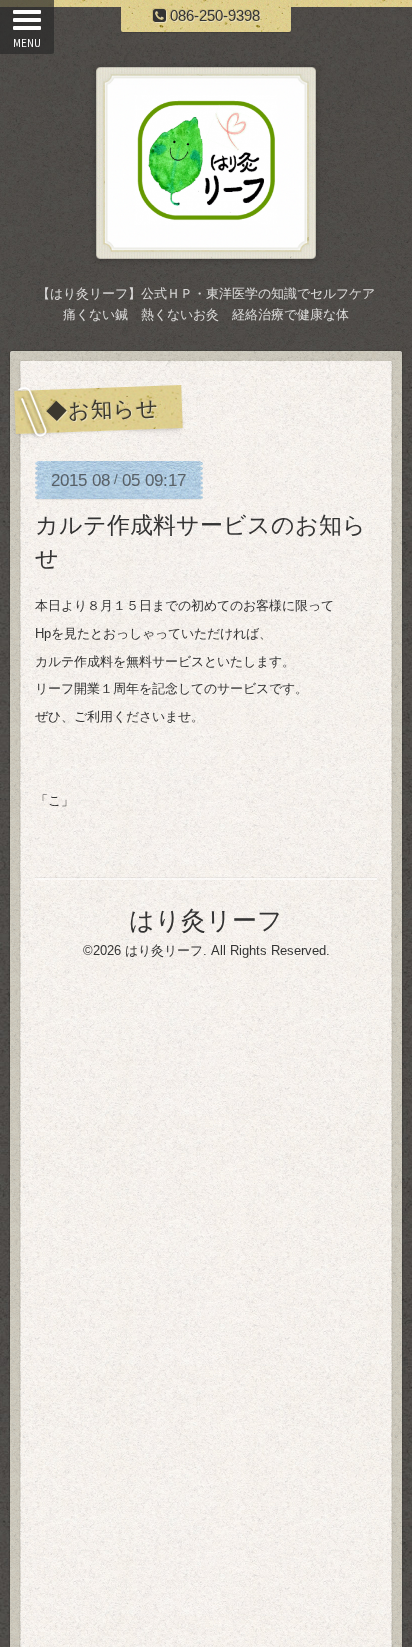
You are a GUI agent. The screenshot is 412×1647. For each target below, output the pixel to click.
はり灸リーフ (206, 920)
